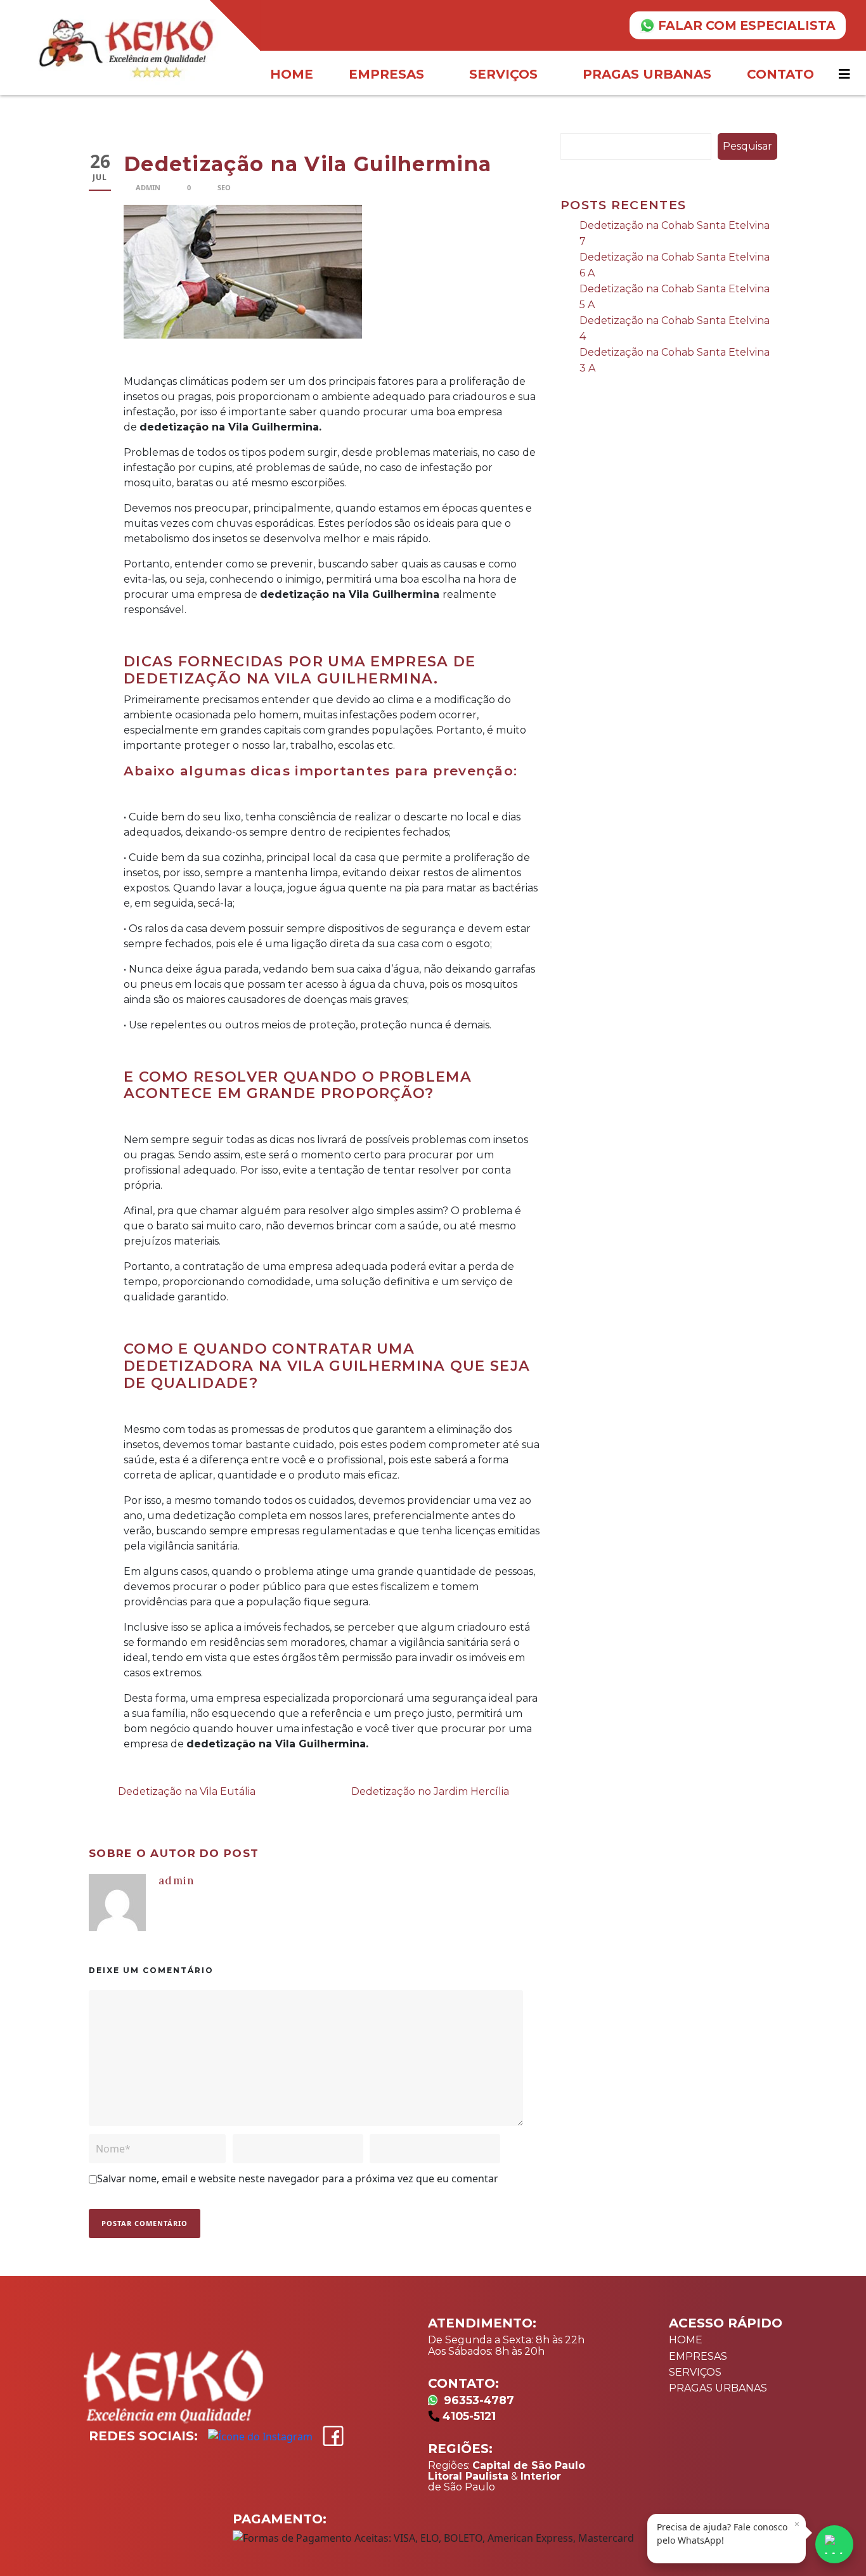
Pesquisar (747, 146)
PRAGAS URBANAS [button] (647, 74)
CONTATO (780, 74)
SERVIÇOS (695, 2372)
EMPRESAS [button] (386, 74)
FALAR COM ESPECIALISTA (747, 25)
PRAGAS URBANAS (718, 2388)
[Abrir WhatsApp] (834, 2544)
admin (148, 187)
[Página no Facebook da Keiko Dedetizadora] (333, 2436)
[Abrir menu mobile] (846, 74)
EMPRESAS (698, 2356)
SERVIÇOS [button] (503, 74)
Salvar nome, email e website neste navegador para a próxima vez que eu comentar (298, 2178)
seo (224, 187)
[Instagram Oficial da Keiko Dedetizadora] (260, 2437)
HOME (292, 74)
